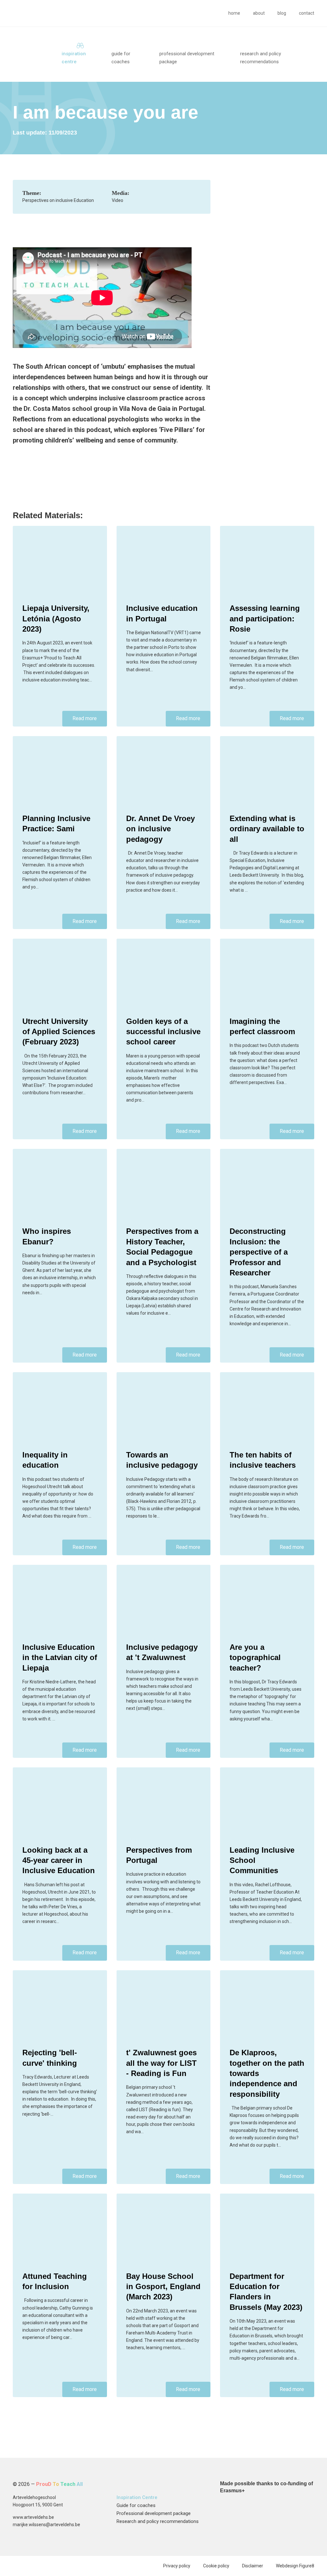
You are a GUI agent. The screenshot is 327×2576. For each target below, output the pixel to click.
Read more (85, 718)
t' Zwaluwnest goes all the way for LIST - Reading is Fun (161, 2063)
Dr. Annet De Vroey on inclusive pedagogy (160, 829)
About (259, 13)
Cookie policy (216, 2566)
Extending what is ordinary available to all (267, 829)
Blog (282, 13)
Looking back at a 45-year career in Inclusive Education (59, 1860)
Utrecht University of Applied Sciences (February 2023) (59, 1032)
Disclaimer (253, 2566)
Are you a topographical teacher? (255, 1657)
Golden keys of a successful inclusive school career (163, 1032)
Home (234, 13)
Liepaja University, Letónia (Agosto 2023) (56, 619)
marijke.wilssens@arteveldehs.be (46, 2525)
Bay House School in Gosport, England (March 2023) (163, 2287)
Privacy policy (177, 2566)
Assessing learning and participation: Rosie (265, 619)
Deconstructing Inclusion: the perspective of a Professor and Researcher (259, 1252)
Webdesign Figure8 (295, 2566)
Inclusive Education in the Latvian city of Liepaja (60, 1657)
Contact (307, 13)
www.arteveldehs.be (33, 2517)
